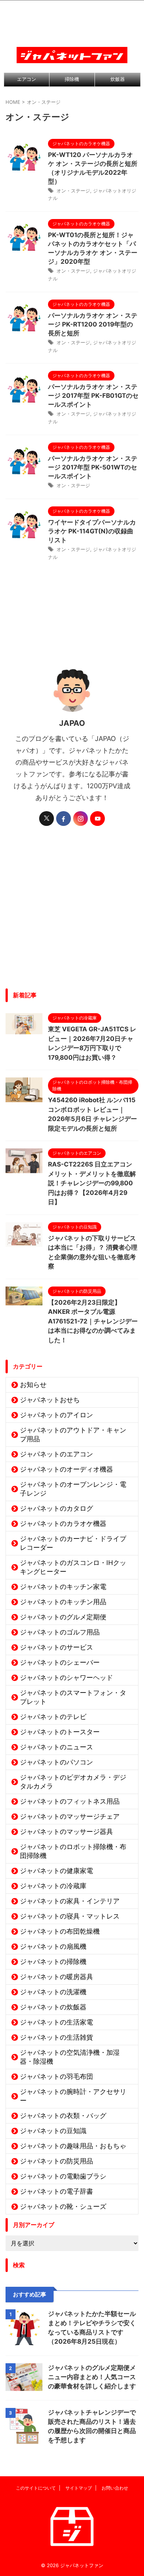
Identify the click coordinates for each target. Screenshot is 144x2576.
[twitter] (47, 819)
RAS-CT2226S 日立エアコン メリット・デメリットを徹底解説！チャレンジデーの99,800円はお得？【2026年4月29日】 (92, 1183)
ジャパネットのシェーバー (60, 1662)
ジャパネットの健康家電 (56, 1871)
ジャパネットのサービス (56, 1647)
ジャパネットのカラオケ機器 (63, 1523)
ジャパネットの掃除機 (53, 1962)
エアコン (27, 79)
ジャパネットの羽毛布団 (56, 2076)
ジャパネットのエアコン (56, 1454)
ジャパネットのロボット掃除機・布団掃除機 (73, 1851)
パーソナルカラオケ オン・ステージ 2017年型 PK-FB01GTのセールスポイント (93, 396)
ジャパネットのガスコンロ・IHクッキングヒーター (73, 1567)
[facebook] (64, 819)
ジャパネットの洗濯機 (53, 1992)
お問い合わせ (115, 2488)
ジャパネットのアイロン (56, 1415)
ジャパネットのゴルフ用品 (60, 1632)
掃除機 (72, 79)
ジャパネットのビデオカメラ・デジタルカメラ (73, 1782)
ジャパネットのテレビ (53, 1717)
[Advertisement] (72, 913)
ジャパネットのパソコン (56, 1762)
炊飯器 (118, 79)
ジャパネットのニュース (56, 1747)
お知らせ (33, 1385)
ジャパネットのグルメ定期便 (63, 1617)
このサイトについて (36, 2488)
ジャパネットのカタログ (56, 1508)
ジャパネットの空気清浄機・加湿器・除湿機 (70, 2057)
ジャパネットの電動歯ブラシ (63, 2176)
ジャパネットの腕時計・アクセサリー (73, 2096)
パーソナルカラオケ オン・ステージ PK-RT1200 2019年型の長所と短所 (93, 324)
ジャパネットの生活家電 (56, 2022)
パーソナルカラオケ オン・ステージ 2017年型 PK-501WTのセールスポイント (93, 467)
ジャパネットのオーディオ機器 (66, 1469)
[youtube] (97, 819)
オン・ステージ (73, 191)
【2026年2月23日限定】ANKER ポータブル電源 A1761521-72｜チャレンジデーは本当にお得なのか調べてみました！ (93, 1321)
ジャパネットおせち (50, 1400)
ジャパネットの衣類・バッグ (63, 2116)
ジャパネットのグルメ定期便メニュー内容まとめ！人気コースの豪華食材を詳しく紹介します (92, 2377)
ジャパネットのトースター (60, 1732)
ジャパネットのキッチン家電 (63, 1587)
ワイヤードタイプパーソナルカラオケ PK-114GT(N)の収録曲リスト (92, 531)
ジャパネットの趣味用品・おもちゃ (73, 2146)
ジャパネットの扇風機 (53, 1946)
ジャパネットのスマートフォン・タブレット (73, 1697)
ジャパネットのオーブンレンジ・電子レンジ (73, 1489)
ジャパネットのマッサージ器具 (66, 1832)
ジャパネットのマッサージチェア (70, 1816)
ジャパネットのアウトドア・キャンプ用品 (73, 1434)
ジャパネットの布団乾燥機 (60, 1931)
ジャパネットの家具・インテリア (70, 1901)
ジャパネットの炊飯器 (53, 2007)
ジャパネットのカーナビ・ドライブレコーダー (73, 1543)
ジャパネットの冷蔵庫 (53, 1886)
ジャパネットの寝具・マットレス (70, 1916)
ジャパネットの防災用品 (56, 2161)
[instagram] (80, 819)
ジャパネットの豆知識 (53, 2131)
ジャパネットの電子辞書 (56, 2191)
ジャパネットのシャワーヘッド (66, 1678)
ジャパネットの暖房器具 (56, 1977)
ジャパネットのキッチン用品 (63, 1602)
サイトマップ (79, 2488)
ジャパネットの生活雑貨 (56, 2037)
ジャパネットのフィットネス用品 (70, 1801)
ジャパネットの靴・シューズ (63, 2206)
